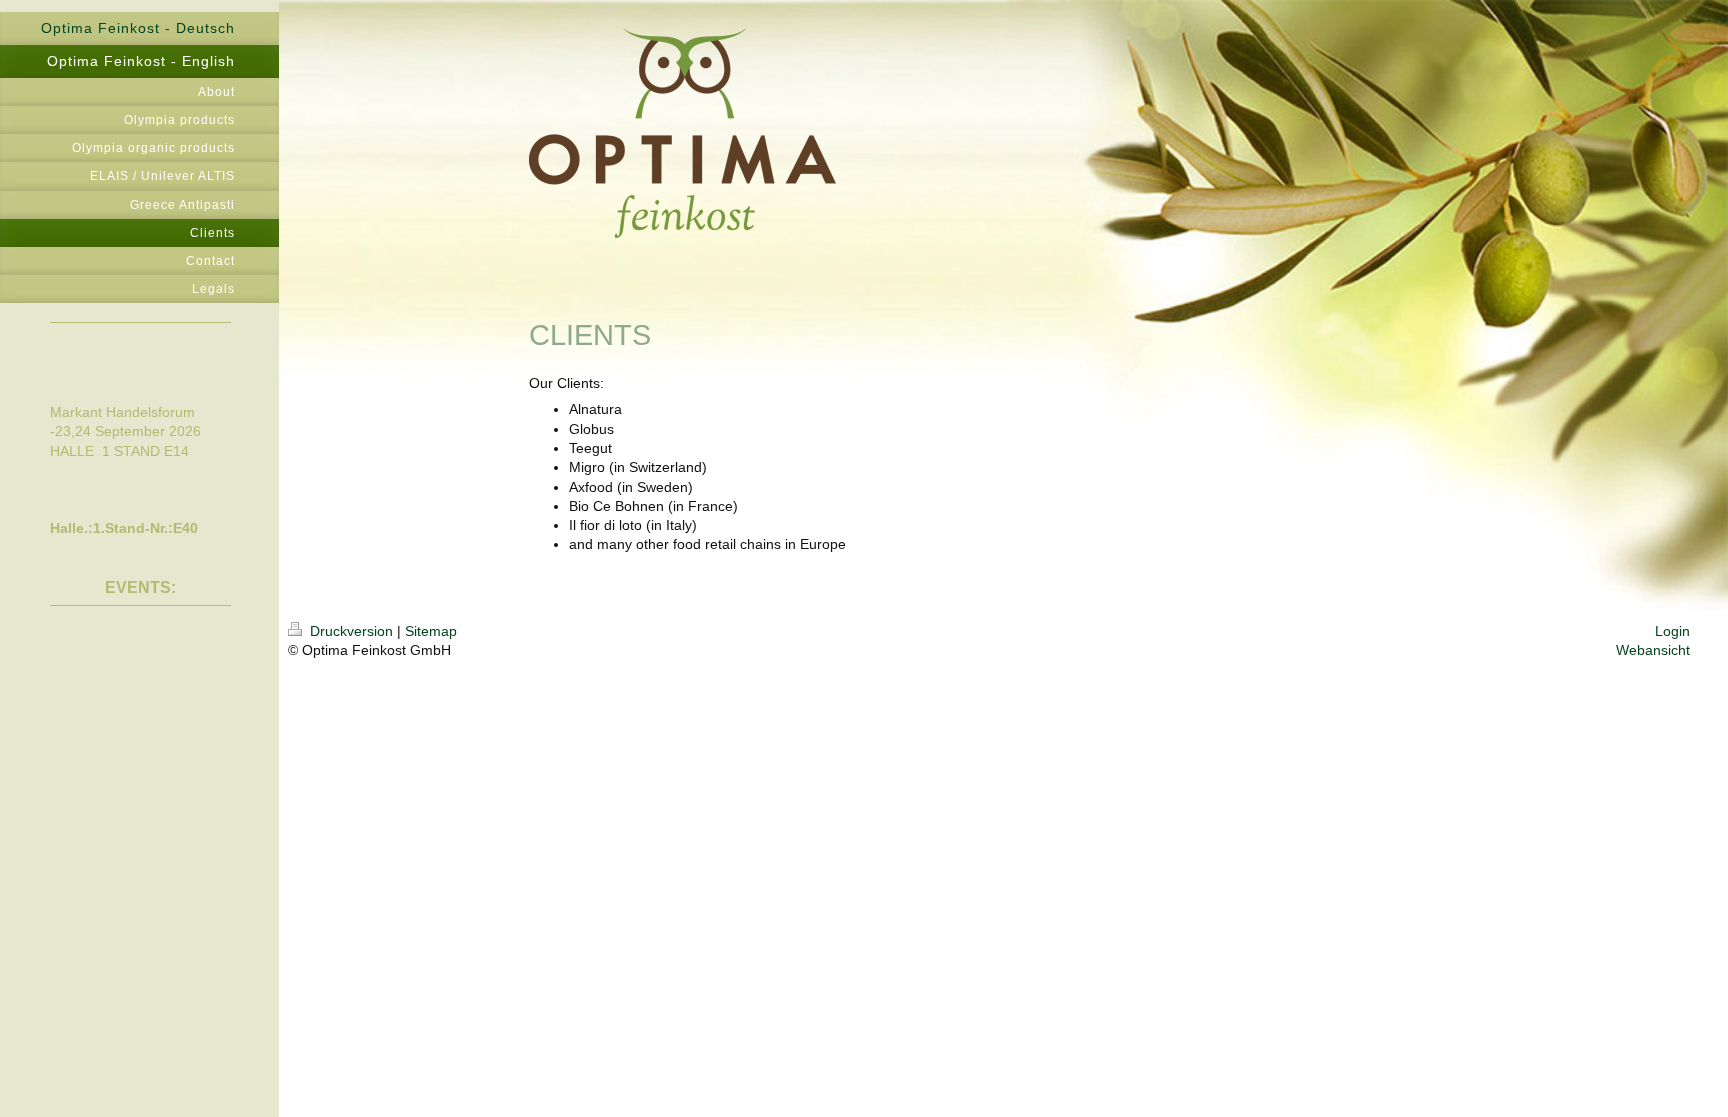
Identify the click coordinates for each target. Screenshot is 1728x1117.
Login (1672, 631)
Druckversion (351, 631)
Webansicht (1653, 650)
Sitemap (431, 631)
